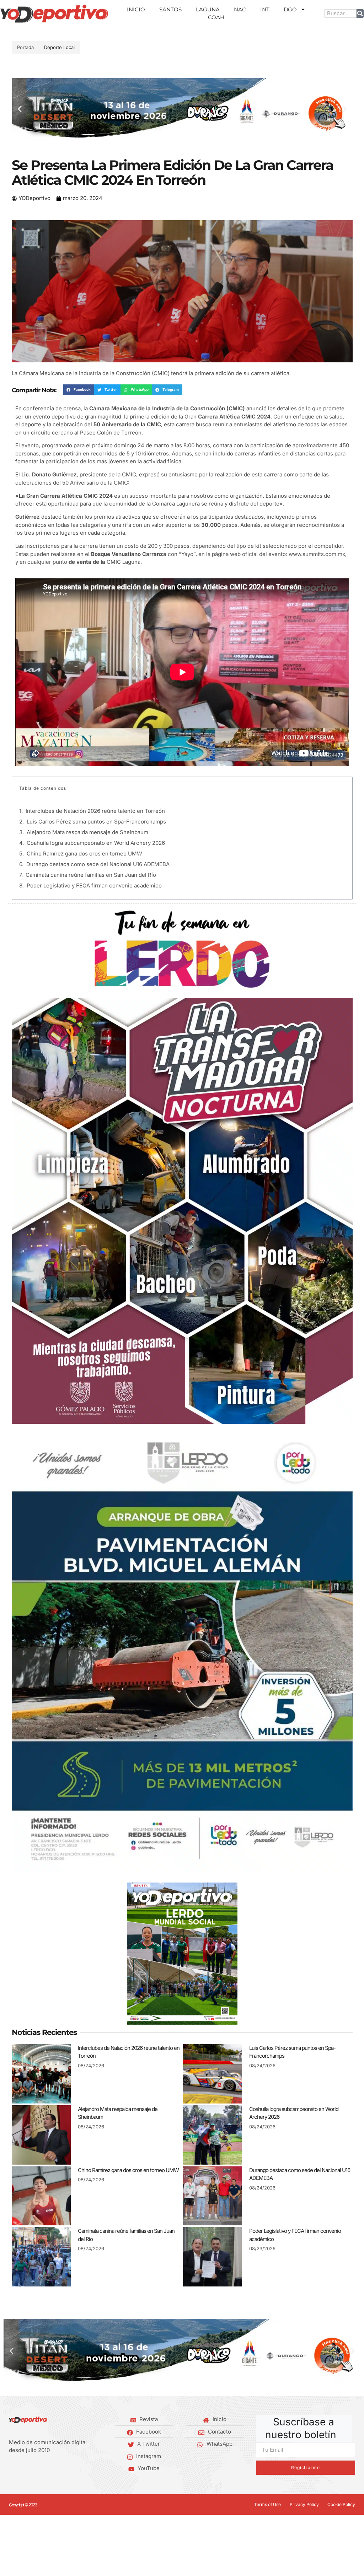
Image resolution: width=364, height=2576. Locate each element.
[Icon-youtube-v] (44, 2469)
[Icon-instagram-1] (33, 2469)
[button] (20, 109)
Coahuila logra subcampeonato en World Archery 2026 (96, 843)
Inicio (136, 9)
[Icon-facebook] (11, 2469)
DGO (290, 9)
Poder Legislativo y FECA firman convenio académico (94, 885)
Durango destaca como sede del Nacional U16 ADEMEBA (98, 864)
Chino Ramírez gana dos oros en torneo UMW (84, 854)
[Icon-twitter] (22, 2469)
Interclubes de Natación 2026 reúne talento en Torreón (95, 811)
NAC (240, 9)
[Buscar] (360, 14)
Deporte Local (59, 47)
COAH (216, 17)
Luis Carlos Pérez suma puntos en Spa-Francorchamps (96, 822)
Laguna (208, 9)
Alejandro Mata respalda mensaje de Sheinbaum (87, 832)
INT (265, 9)
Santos (170, 9)
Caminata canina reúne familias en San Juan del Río (91, 875)
